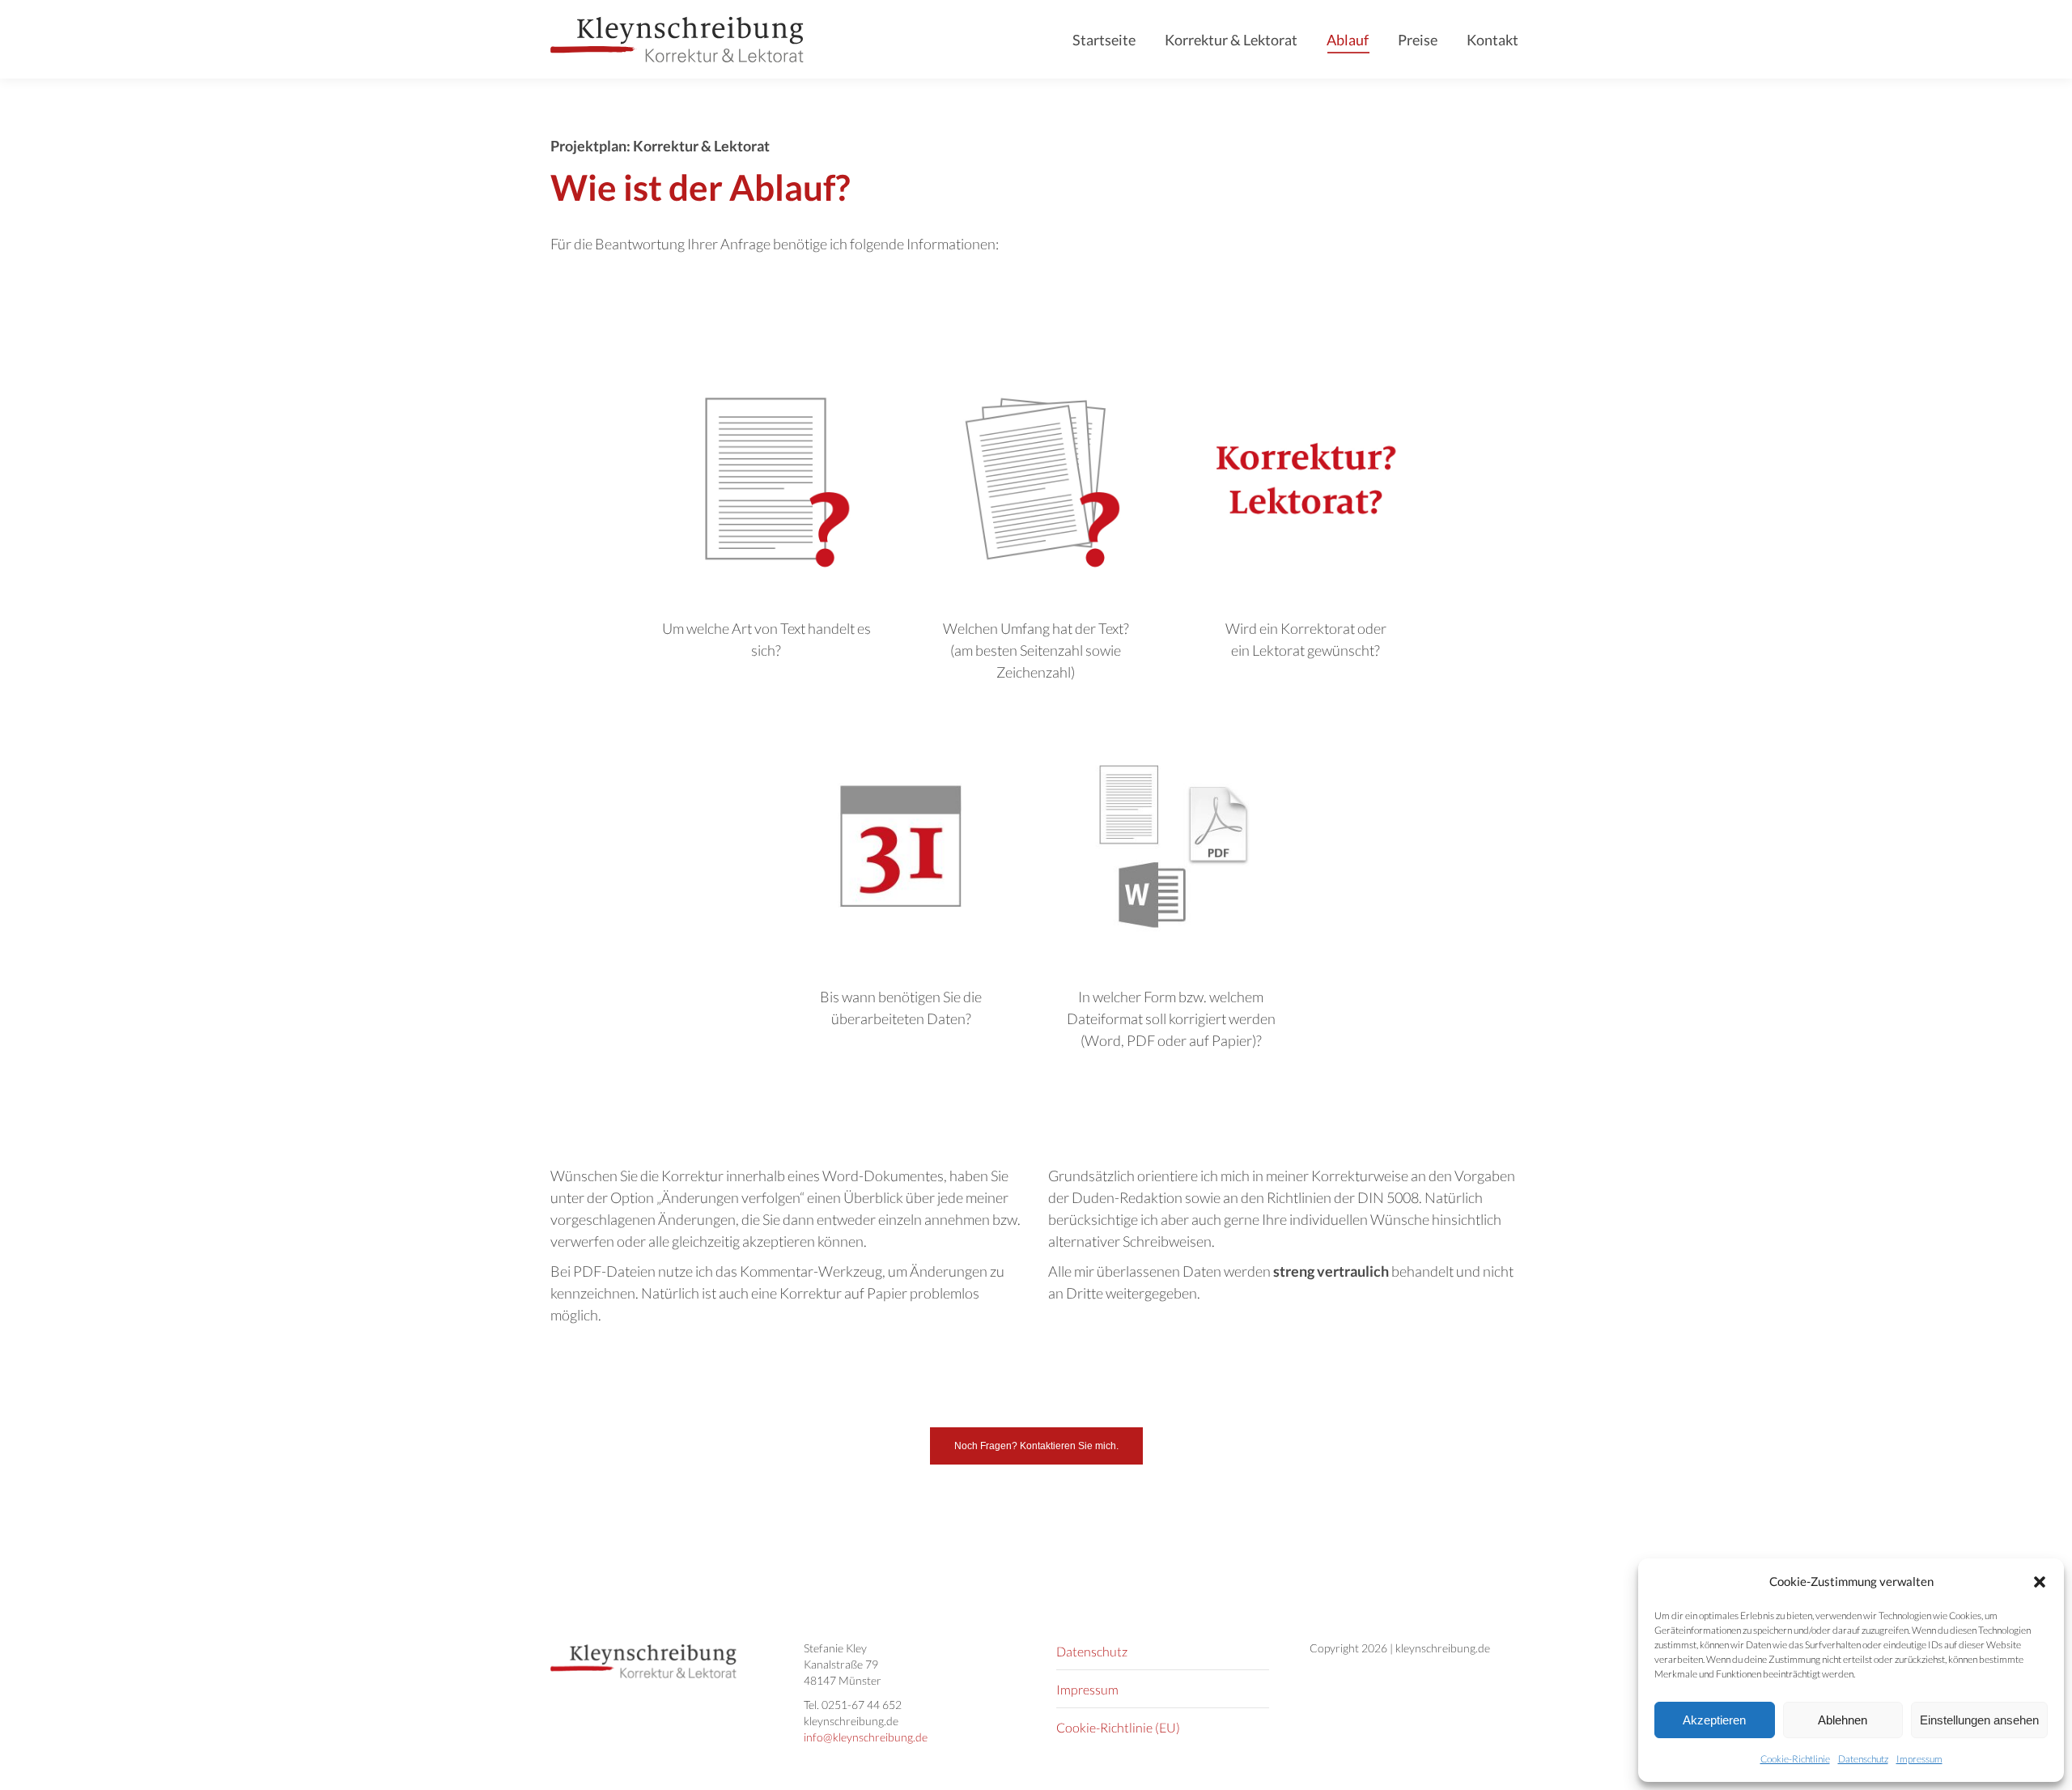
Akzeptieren (1714, 1720)
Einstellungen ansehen (1979, 1720)
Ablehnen (1843, 1720)
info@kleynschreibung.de (866, 1737)
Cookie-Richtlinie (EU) (1118, 1727)
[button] (2040, 1582)
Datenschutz (1863, 1759)
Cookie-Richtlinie (1795, 1759)
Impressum (1919, 1759)
